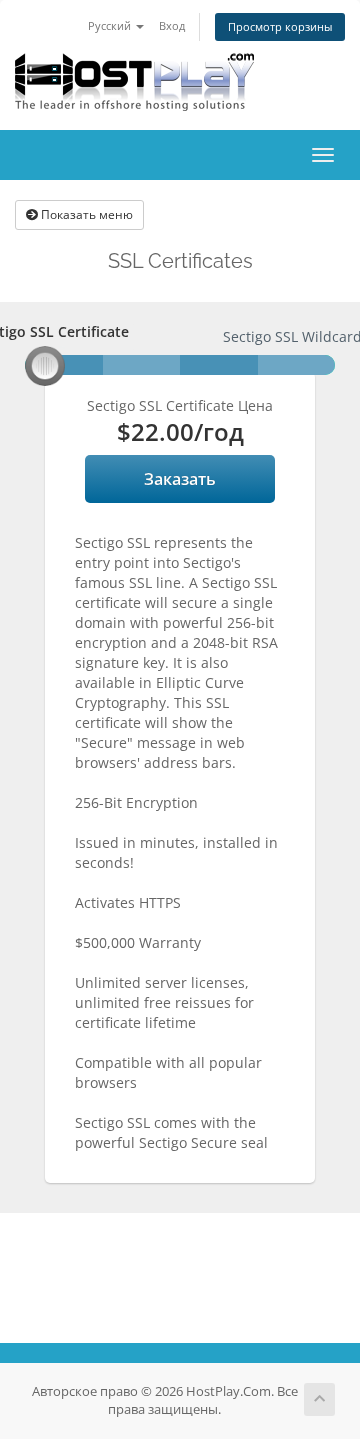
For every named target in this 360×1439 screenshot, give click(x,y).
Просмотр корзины (280, 26)
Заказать (180, 479)
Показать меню (85, 214)
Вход (172, 25)
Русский (111, 25)
